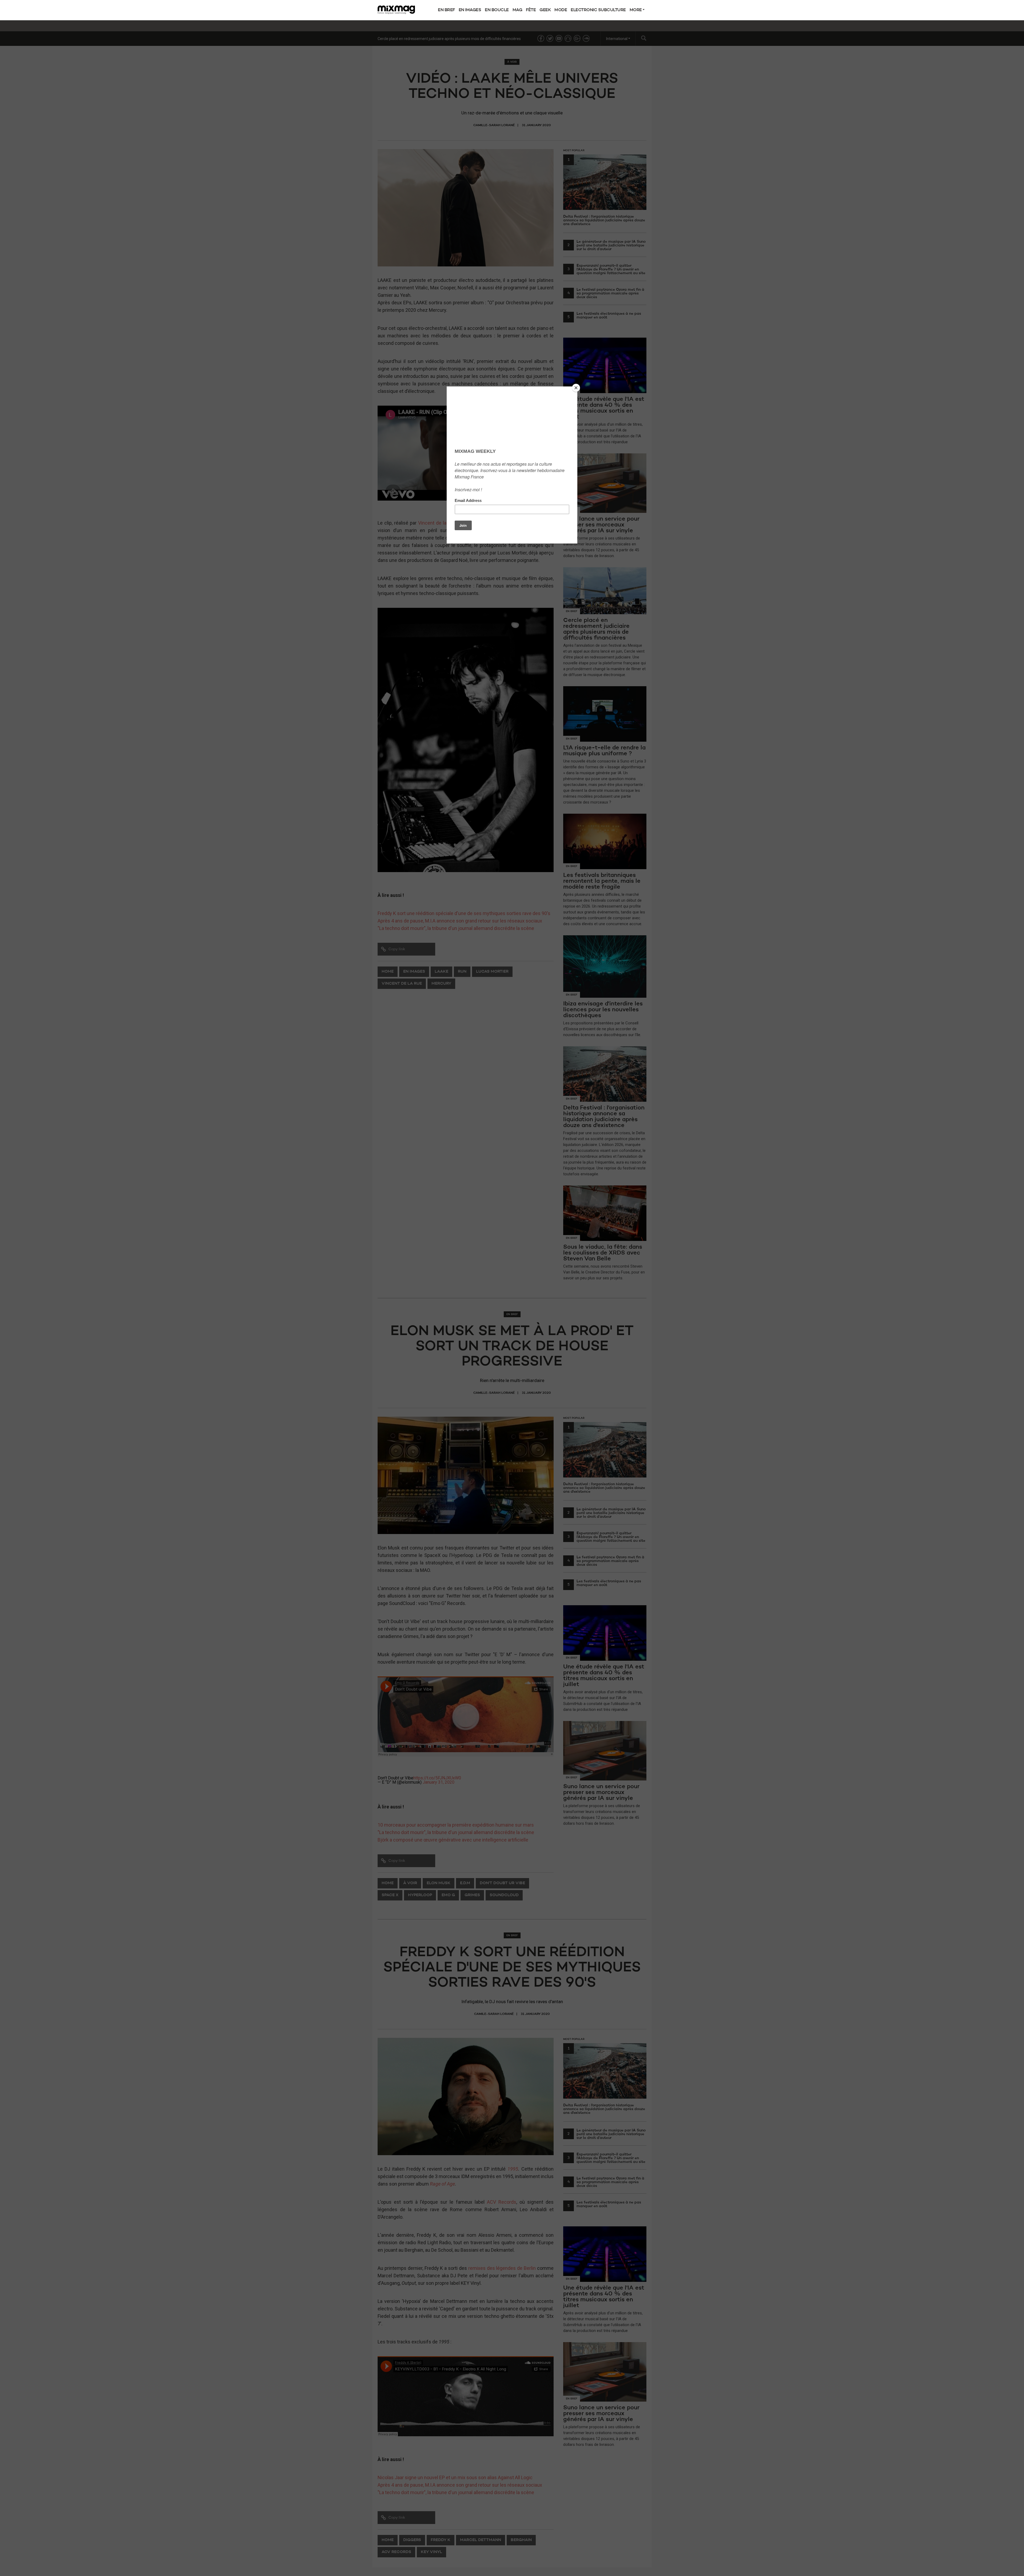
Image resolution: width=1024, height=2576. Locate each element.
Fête (531, 10)
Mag (517, 10)
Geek (545, 10)
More (636, 10)
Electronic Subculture (598, 10)
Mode (561, 10)
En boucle (497, 10)
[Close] (576, 388)
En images (470, 10)
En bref (446, 10)
